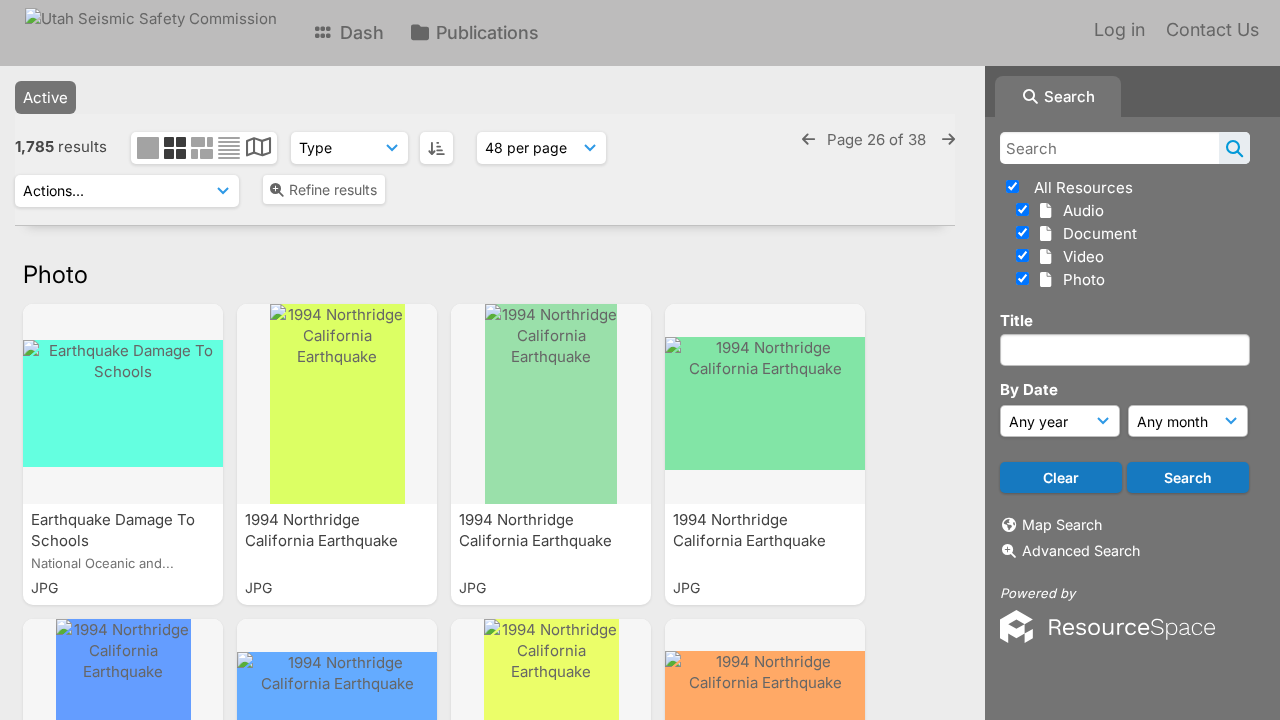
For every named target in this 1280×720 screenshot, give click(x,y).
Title (1016, 320)
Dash (359, 32)
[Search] (1234, 148)
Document (1096, 233)
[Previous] (808, 139)
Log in (1119, 29)
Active (45, 97)
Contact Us (1212, 29)
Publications (485, 32)
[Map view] (258, 149)
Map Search (1062, 524)
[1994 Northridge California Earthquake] (337, 404)
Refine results (333, 189)
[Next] (948, 139)
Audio (1079, 210)
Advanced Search (1081, 550)
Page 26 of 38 (878, 139)
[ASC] (436, 148)
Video (1079, 256)
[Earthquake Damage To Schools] (123, 404)
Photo (1080, 279)
